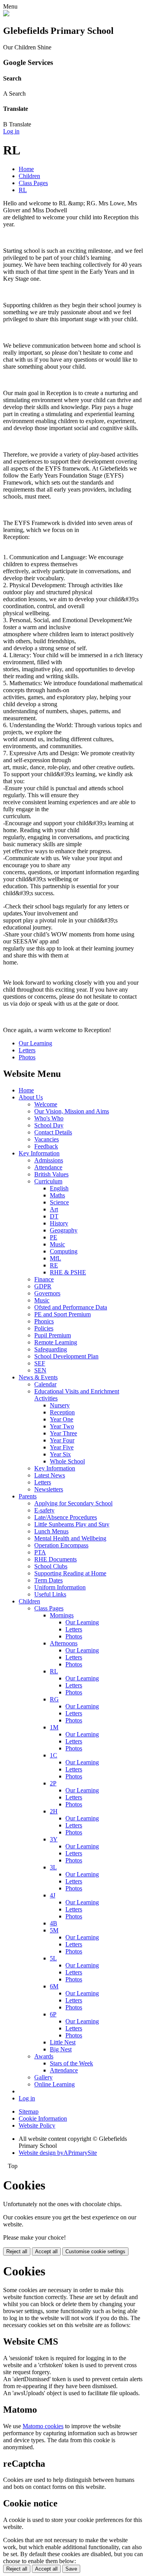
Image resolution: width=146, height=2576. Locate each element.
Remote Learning (56, 1342)
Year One (62, 1419)
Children (29, 176)
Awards (44, 2056)
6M (54, 1986)
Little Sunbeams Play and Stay (72, 1524)
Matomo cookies (43, 2426)
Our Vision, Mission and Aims (72, 1111)
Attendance (48, 1167)
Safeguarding (51, 1349)
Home (26, 169)
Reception (62, 1412)
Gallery (43, 2077)
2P (53, 1783)
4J (53, 1895)
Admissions (49, 1160)
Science (59, 1202)
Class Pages (33, 183)
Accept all (46, 2251)
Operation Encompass (61, 1545)
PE (54, 1237)
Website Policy (37, 2125)
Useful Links (50, 1594)
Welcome (46, 1104)
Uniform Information (60, 1587)
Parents (28, 1496)
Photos (27, 1057)
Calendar (45, 1384)
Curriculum (48, 1181)
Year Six (60, 1454)
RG (54, 1699)
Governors (47, 1293)
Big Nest (61, 2049)
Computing (64, 1251)
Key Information (39, 1153)
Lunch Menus (51, 1531)
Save (71, 2569)
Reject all (17, 2251)
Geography (64, 1230)
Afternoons (64, 1643)
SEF (40, 1363)
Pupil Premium (53, 1335)
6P (53, 2014)
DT (54, 1216)
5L (53, 1958)
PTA (40, 1552)
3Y (54, 1839)
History (59, 1223)
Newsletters (49, 1489)
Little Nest (63, 2042)
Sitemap (29, 2111)
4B (54, 1923)
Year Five (62, 1447)
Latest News (50, 1475)
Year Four (62, 1440)
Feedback (46, 1146)
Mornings (62, 1615)
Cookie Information (43, 2118)
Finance (44, 1279)
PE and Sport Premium (62, 1314)
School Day (49, 1125)
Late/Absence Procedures (66, 1517)
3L (53, 1867)
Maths (57, 1195)
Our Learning (35, 1043)
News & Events (38, 1377)
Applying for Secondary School (73, 1503)
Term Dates (48, 1580)
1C (54, 1755)
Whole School (67, 1461)
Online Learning (55, 2084)
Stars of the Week (71, 2063)
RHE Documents (55, 1559)
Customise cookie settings (95, 2251)
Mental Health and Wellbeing (70, 1538)
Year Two (62, 1426)
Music (57, 1244)
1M (54, 1727)
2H (54, 1811)
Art (54, 1209)
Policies (44, 1328)
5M (54, 1930)
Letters (27, 1050)
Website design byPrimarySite (58, 2153)
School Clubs (51, 1566)
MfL (55, 1258)
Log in (11, 131)
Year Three (63, 1433)
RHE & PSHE (68, 1272)
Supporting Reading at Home (70, 1573)
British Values (51, 1174)
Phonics (44, 1321)
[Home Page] (6, 14)
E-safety (44, 1510)
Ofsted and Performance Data (71, 1307)
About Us (31, 1097)
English (59, 1188)
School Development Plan (66, 1356)
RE (54, 1265)
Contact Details (53, 1132)
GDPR (43, 1286)
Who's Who (49, 1118)
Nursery (60, 1405)
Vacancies (47, 1139)
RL (23, 190)
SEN (40, 1370)
